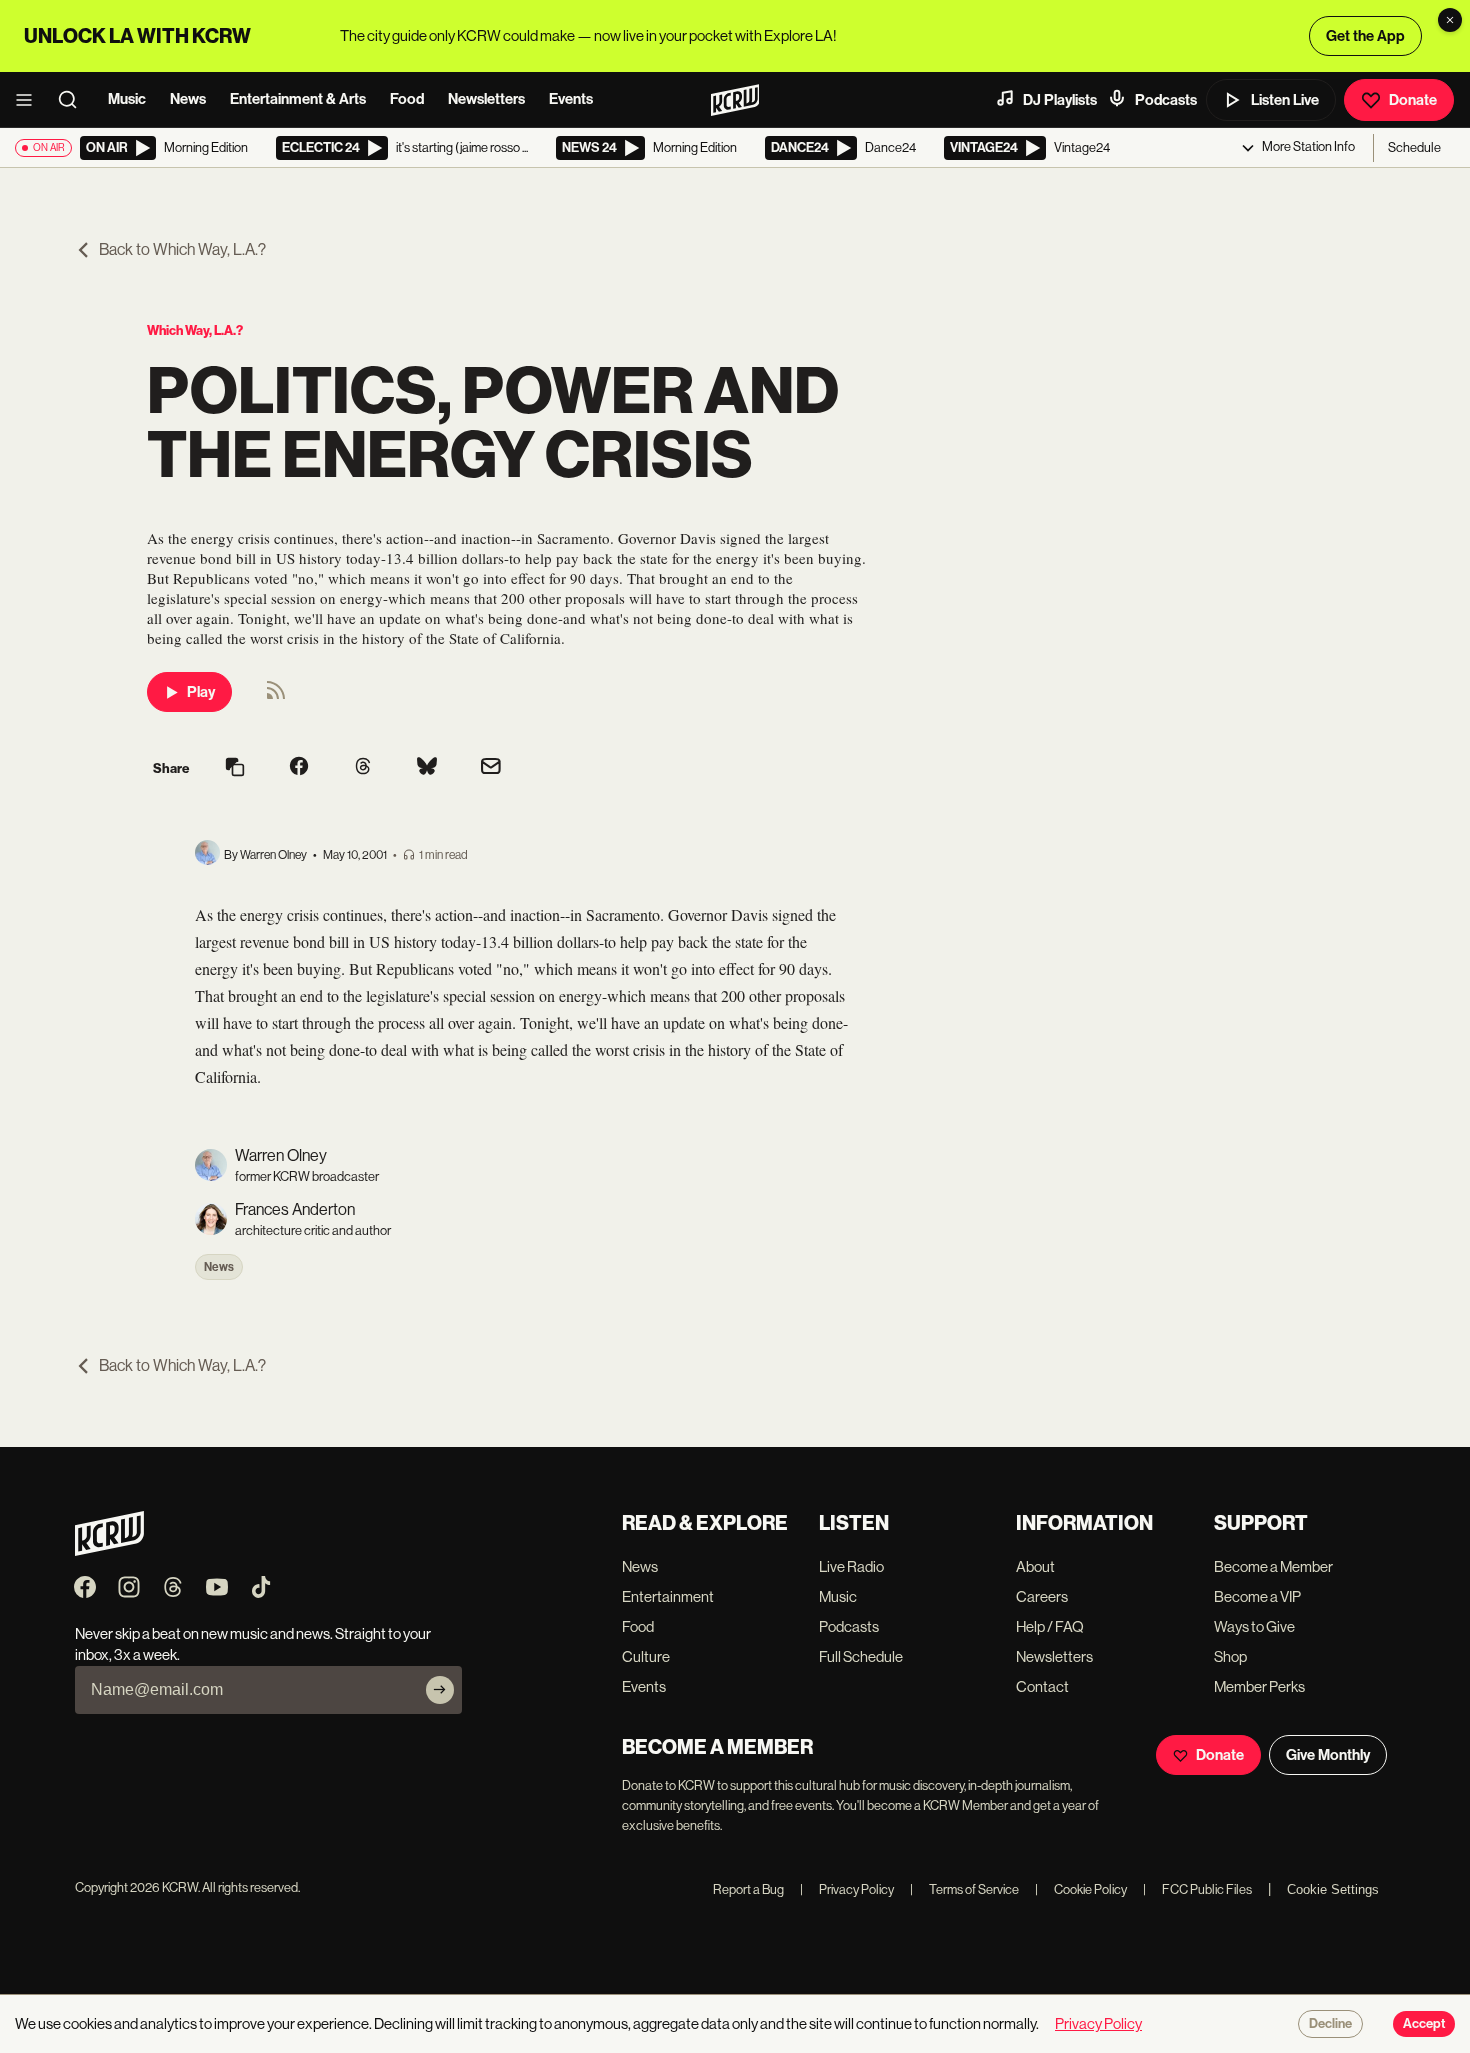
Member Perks (1259, 1686)
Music (127, 99)
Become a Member (1273, 1566)
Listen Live (1285, 100)
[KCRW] (109, 1550)
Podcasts (1166, 100)
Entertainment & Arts (298, 99)
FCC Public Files (1197, 1889)
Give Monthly (1328, 1755)
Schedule (1414, 147)
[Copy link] (235, 768)
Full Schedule (861, 1656)
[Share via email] (491, 768)
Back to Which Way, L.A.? (182, 249)
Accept (1424, 2024)
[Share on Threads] (363, 768)
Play (201, 692)
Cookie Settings (1333, 1889)
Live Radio (851, 1566)
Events (571, 99)
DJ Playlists (1060, 100)
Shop (1230, 1656)
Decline (1330, 2024)
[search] (74, 100)
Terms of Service (964, 1889)
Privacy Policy (847, 1889)
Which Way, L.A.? (195, 330)
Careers (1042, 1596)
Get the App (1365, 36)
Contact (1042, 1686)
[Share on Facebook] (299, 768)
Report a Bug (748, 1889)
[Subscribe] (440, 1690)
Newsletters (486, 99)
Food (407, 99)
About (1035, 1566)
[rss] (276, 696)
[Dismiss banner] (1450, 20)
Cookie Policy (1081, 1889)
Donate (1413, 100)
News (188, 99)
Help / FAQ (1050, 1626)
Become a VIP (1257, 1596)
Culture (646, 1656)
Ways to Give (1254, 1626)
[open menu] (30, 100)
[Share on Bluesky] (427, 768)
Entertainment (668, 1596)
